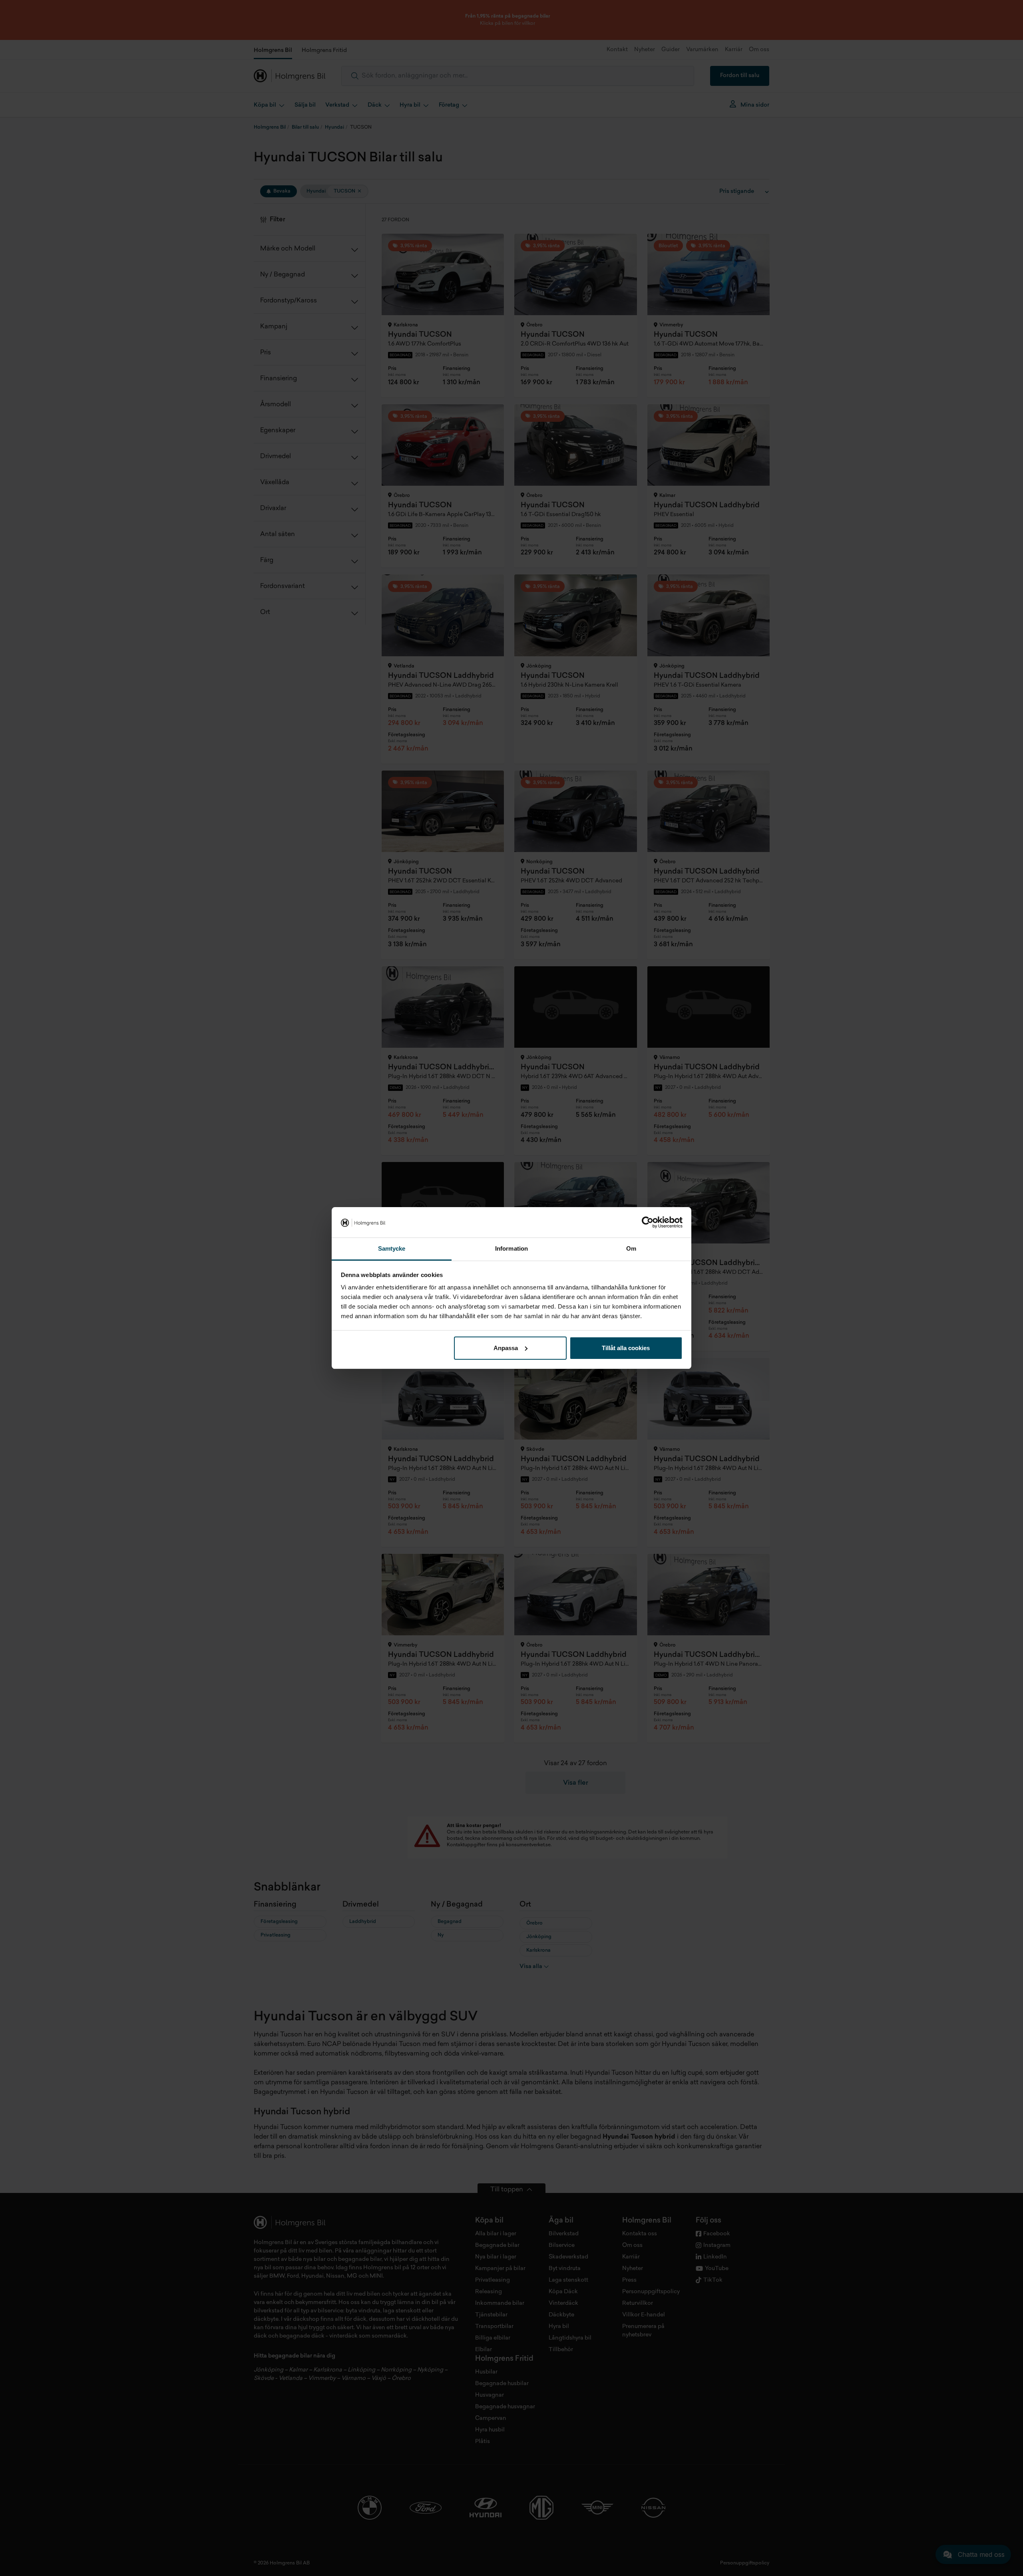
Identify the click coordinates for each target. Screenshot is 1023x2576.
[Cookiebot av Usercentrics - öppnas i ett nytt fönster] (648, 1222)
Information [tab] (511, 1248)
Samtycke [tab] (392, 1248)
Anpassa (506, 1348)
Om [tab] (631, 1248)
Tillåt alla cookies (626, 1348)
